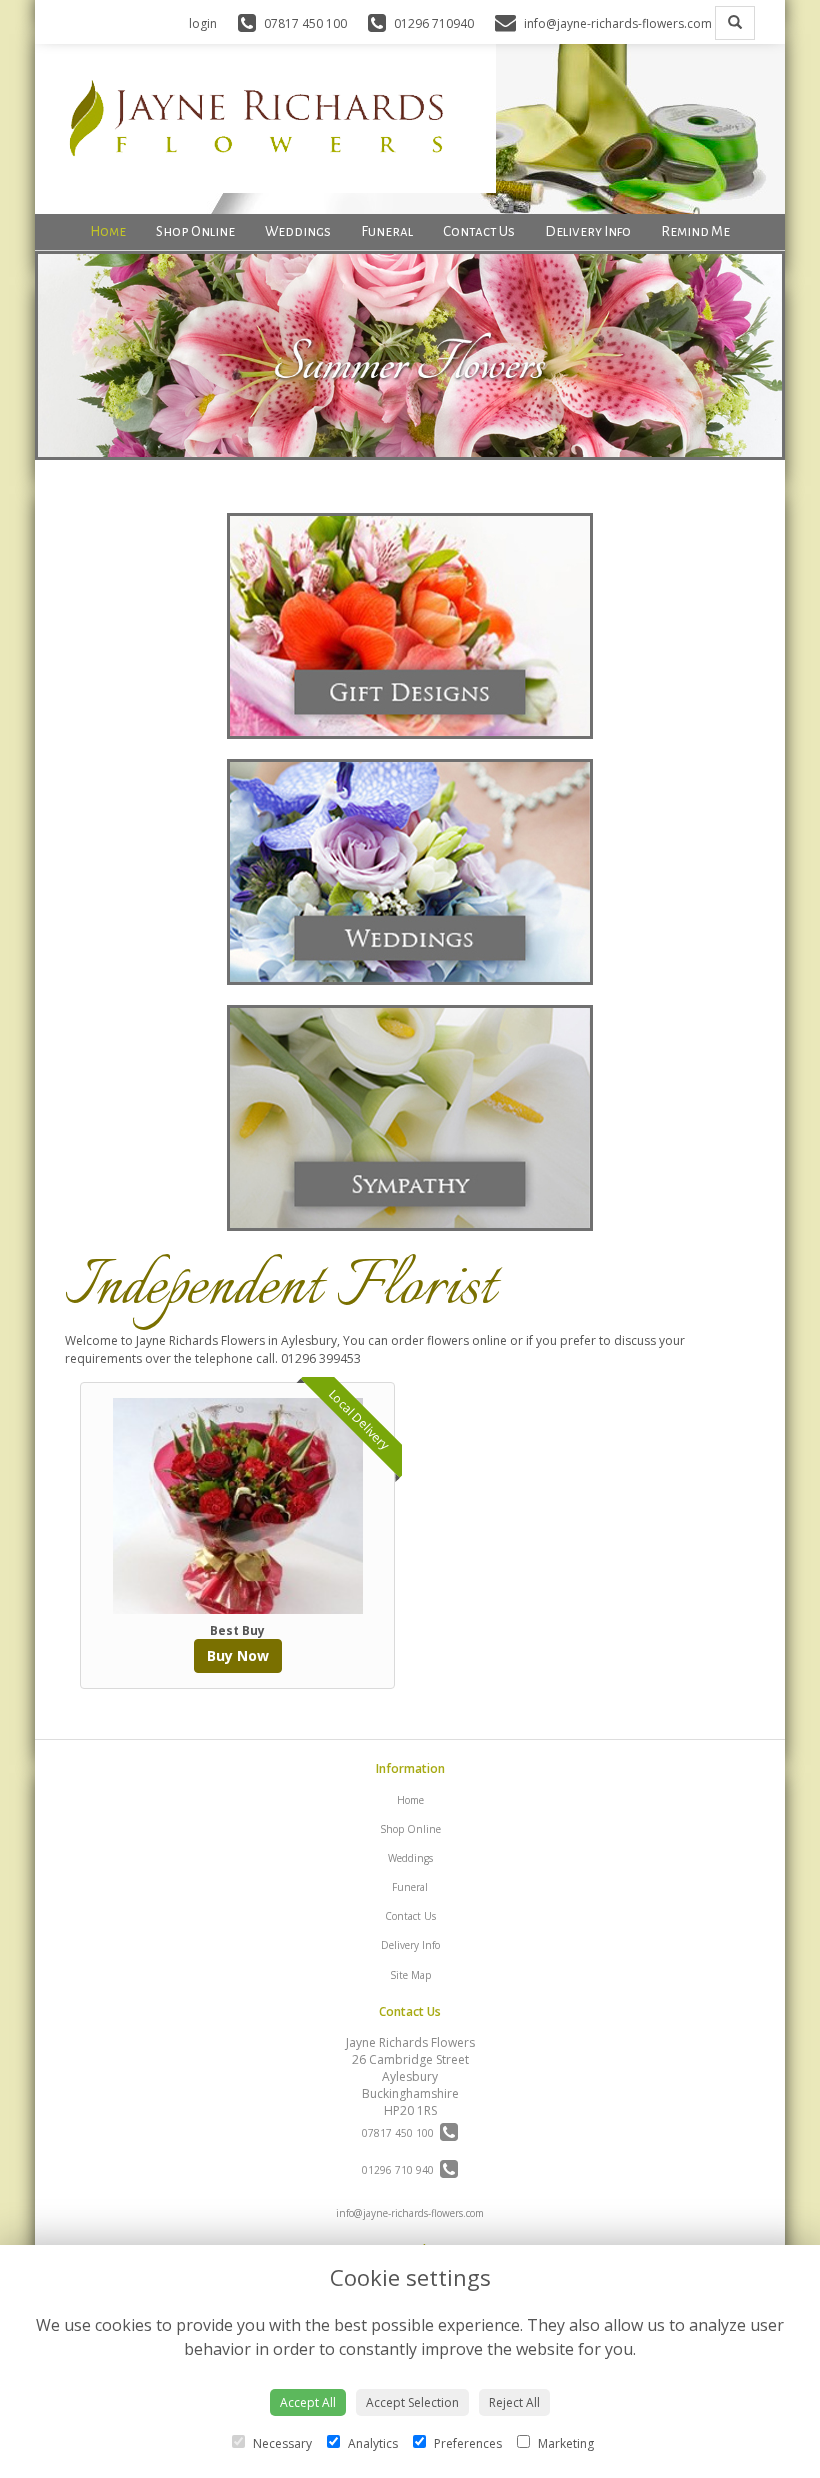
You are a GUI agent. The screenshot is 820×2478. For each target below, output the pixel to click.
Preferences (466, 2443)
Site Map (410, 1975)
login (203, 23)
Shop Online (195, 231)
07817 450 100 (401, 2133)
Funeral (387, 231)
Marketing (564, 2443)
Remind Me (695, 231)
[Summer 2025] (410, 451)
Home (108, 231)
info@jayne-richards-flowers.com (410, 2213)
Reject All (514, 2402)
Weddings (298, 231)
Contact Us (479, 231)
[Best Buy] (237, 1506)
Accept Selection (412, 2402)
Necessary (281, 2443)
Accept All (308, 2402)
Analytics (371, 2443)
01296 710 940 (401, 2170)
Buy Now (238, 1655)
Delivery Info (588, 231)
